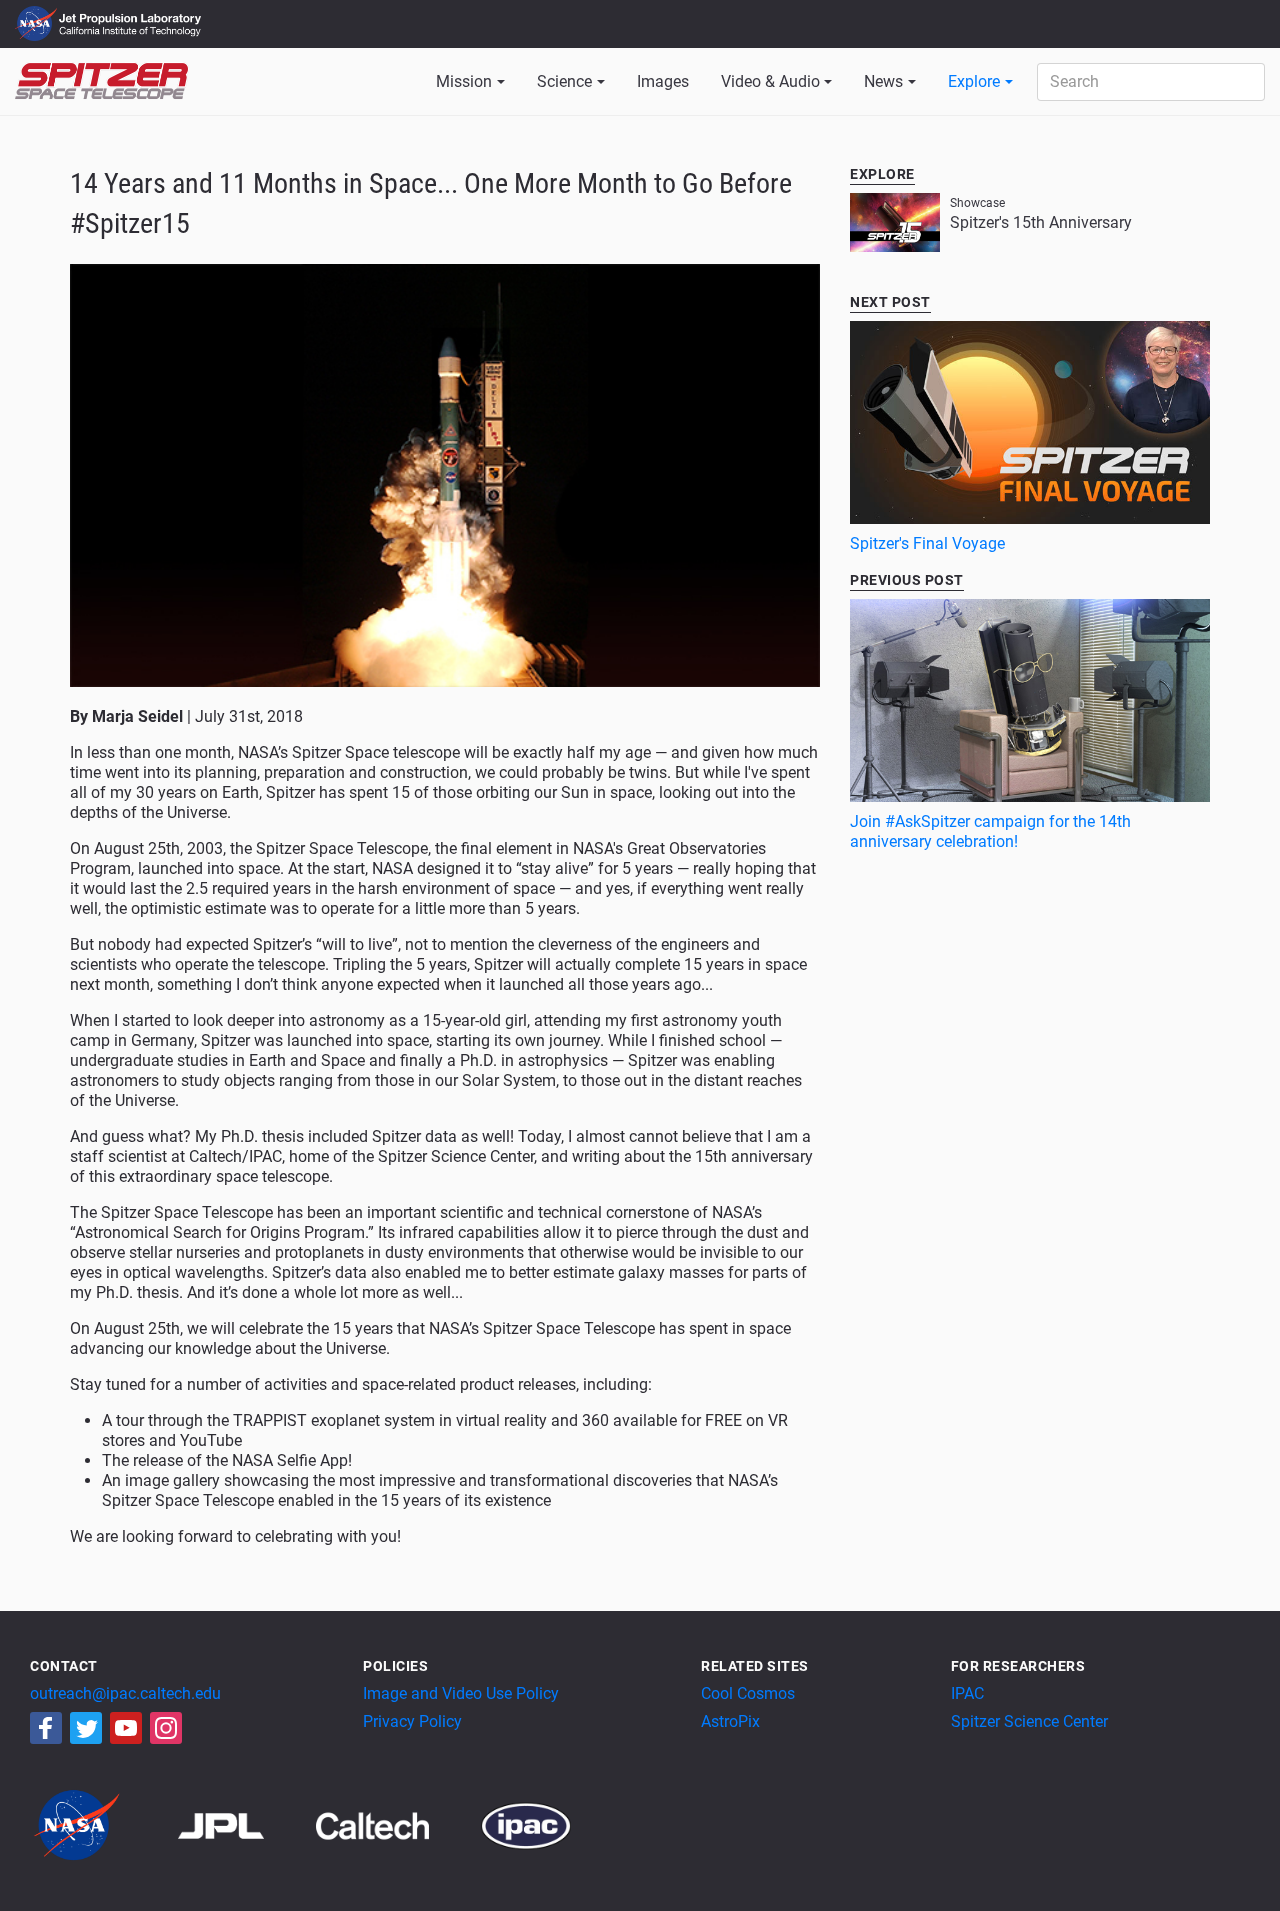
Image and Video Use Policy (461, 1693)
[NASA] (102, 1824)
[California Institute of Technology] (396, 1824)
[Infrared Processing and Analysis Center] (526, 1824)
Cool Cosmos (748, 1693)
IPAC (967, 1693)
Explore (974, 81)
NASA (38, 24)
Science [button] (564, 81)
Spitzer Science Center (1029, 1721)
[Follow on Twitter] (86, 1728)
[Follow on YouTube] (126, 1728)
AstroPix (730, 1721)
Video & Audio (770, 81)
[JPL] (245, 1824)
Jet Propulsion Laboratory (132, 15)
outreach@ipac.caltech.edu (125, 1693)
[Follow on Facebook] (46, 1728)
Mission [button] (464, 81)
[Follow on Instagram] (166, 1728)
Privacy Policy (412, 1721)
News (883, 81)
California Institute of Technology (132, 33)
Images (663, 81)
